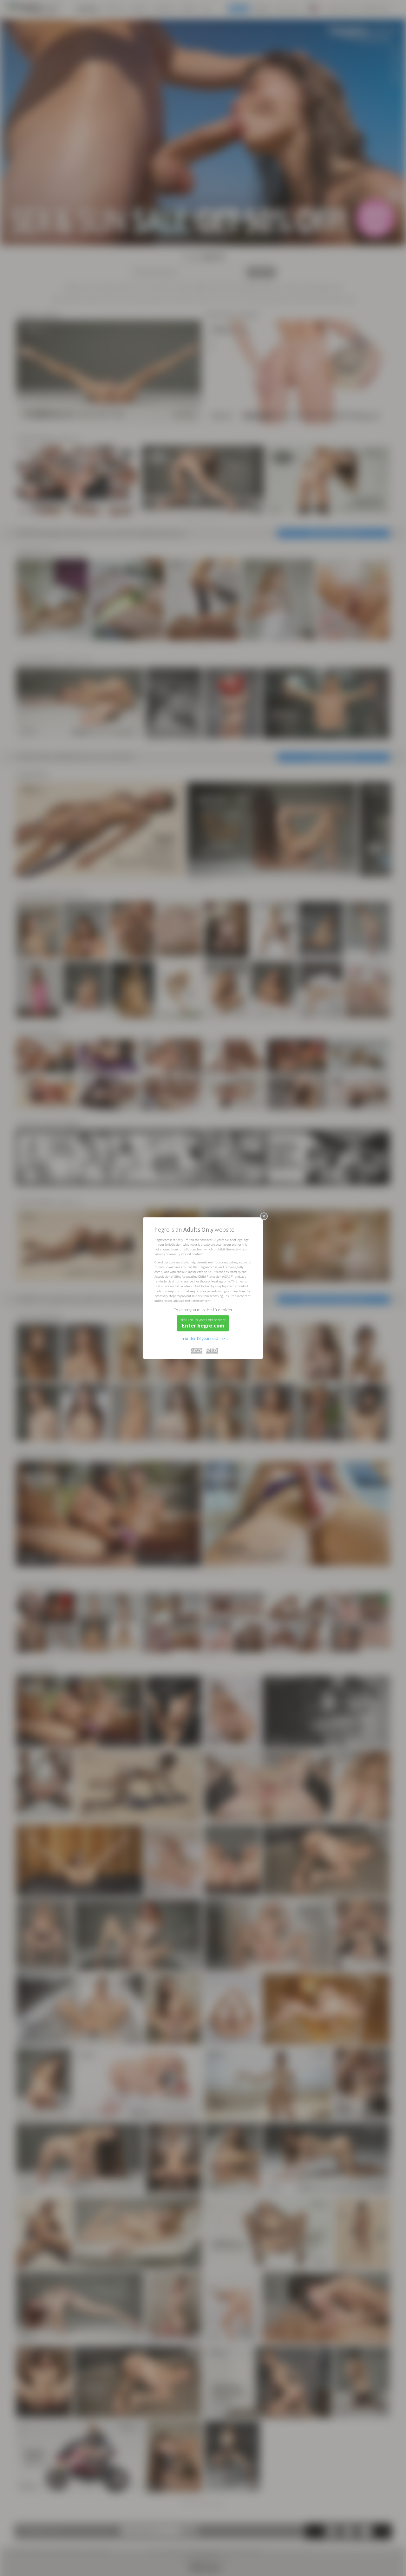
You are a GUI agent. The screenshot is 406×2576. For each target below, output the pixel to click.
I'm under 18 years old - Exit (203, 1338)
